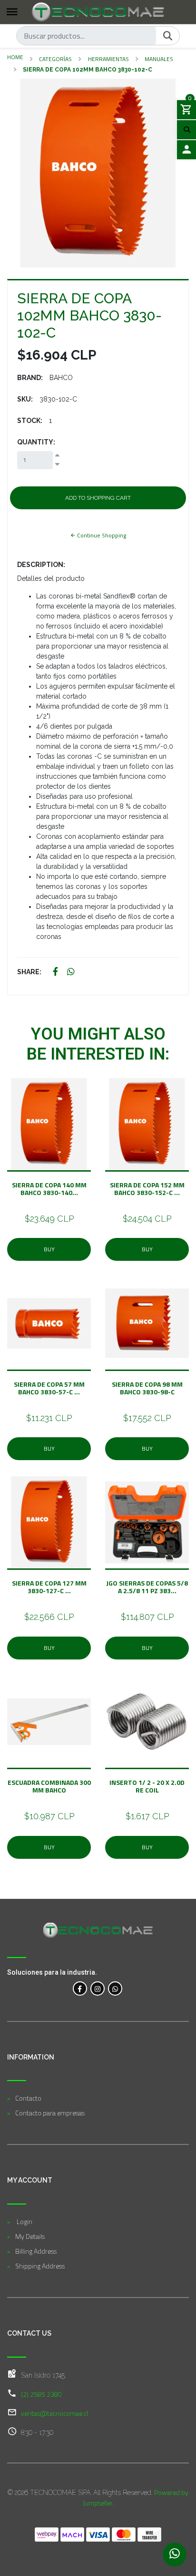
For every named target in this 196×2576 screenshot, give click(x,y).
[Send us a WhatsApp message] (175, 2555)
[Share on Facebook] (55, 972)
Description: (41, 565)
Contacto (28, 2098)
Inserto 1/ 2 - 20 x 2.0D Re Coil (147, 1786)
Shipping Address (40, 2266)
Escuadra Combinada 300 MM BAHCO (49, 1786)
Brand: (30, 378)
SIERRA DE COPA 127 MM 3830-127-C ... (49, 1587)
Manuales (159, 59)
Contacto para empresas (50, 2113)
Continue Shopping (101, 535)
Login (24, 2221)
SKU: (25, 399)
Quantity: (36, 442)
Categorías (55, 59)
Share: (29, 972)
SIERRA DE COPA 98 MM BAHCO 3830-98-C (147, 1388)
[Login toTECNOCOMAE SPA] (186, 150)
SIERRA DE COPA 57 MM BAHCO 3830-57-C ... (49, 1388)
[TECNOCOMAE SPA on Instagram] (98, 1989)
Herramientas (108, 59)
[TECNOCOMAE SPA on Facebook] (80, 1989)
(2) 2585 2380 (41, 2394)
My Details (30, 2236)
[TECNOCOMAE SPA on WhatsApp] (115, 1989)
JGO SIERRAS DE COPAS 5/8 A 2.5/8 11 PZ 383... (147, 1587)
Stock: (30, 421)
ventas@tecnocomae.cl (54, 2413)
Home (15, 57)
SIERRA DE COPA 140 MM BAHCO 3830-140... (49, 1189)
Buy (49, 1249)
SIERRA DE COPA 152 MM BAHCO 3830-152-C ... (147, 1189)
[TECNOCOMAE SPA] (98, 12)
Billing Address (36, 2251)
